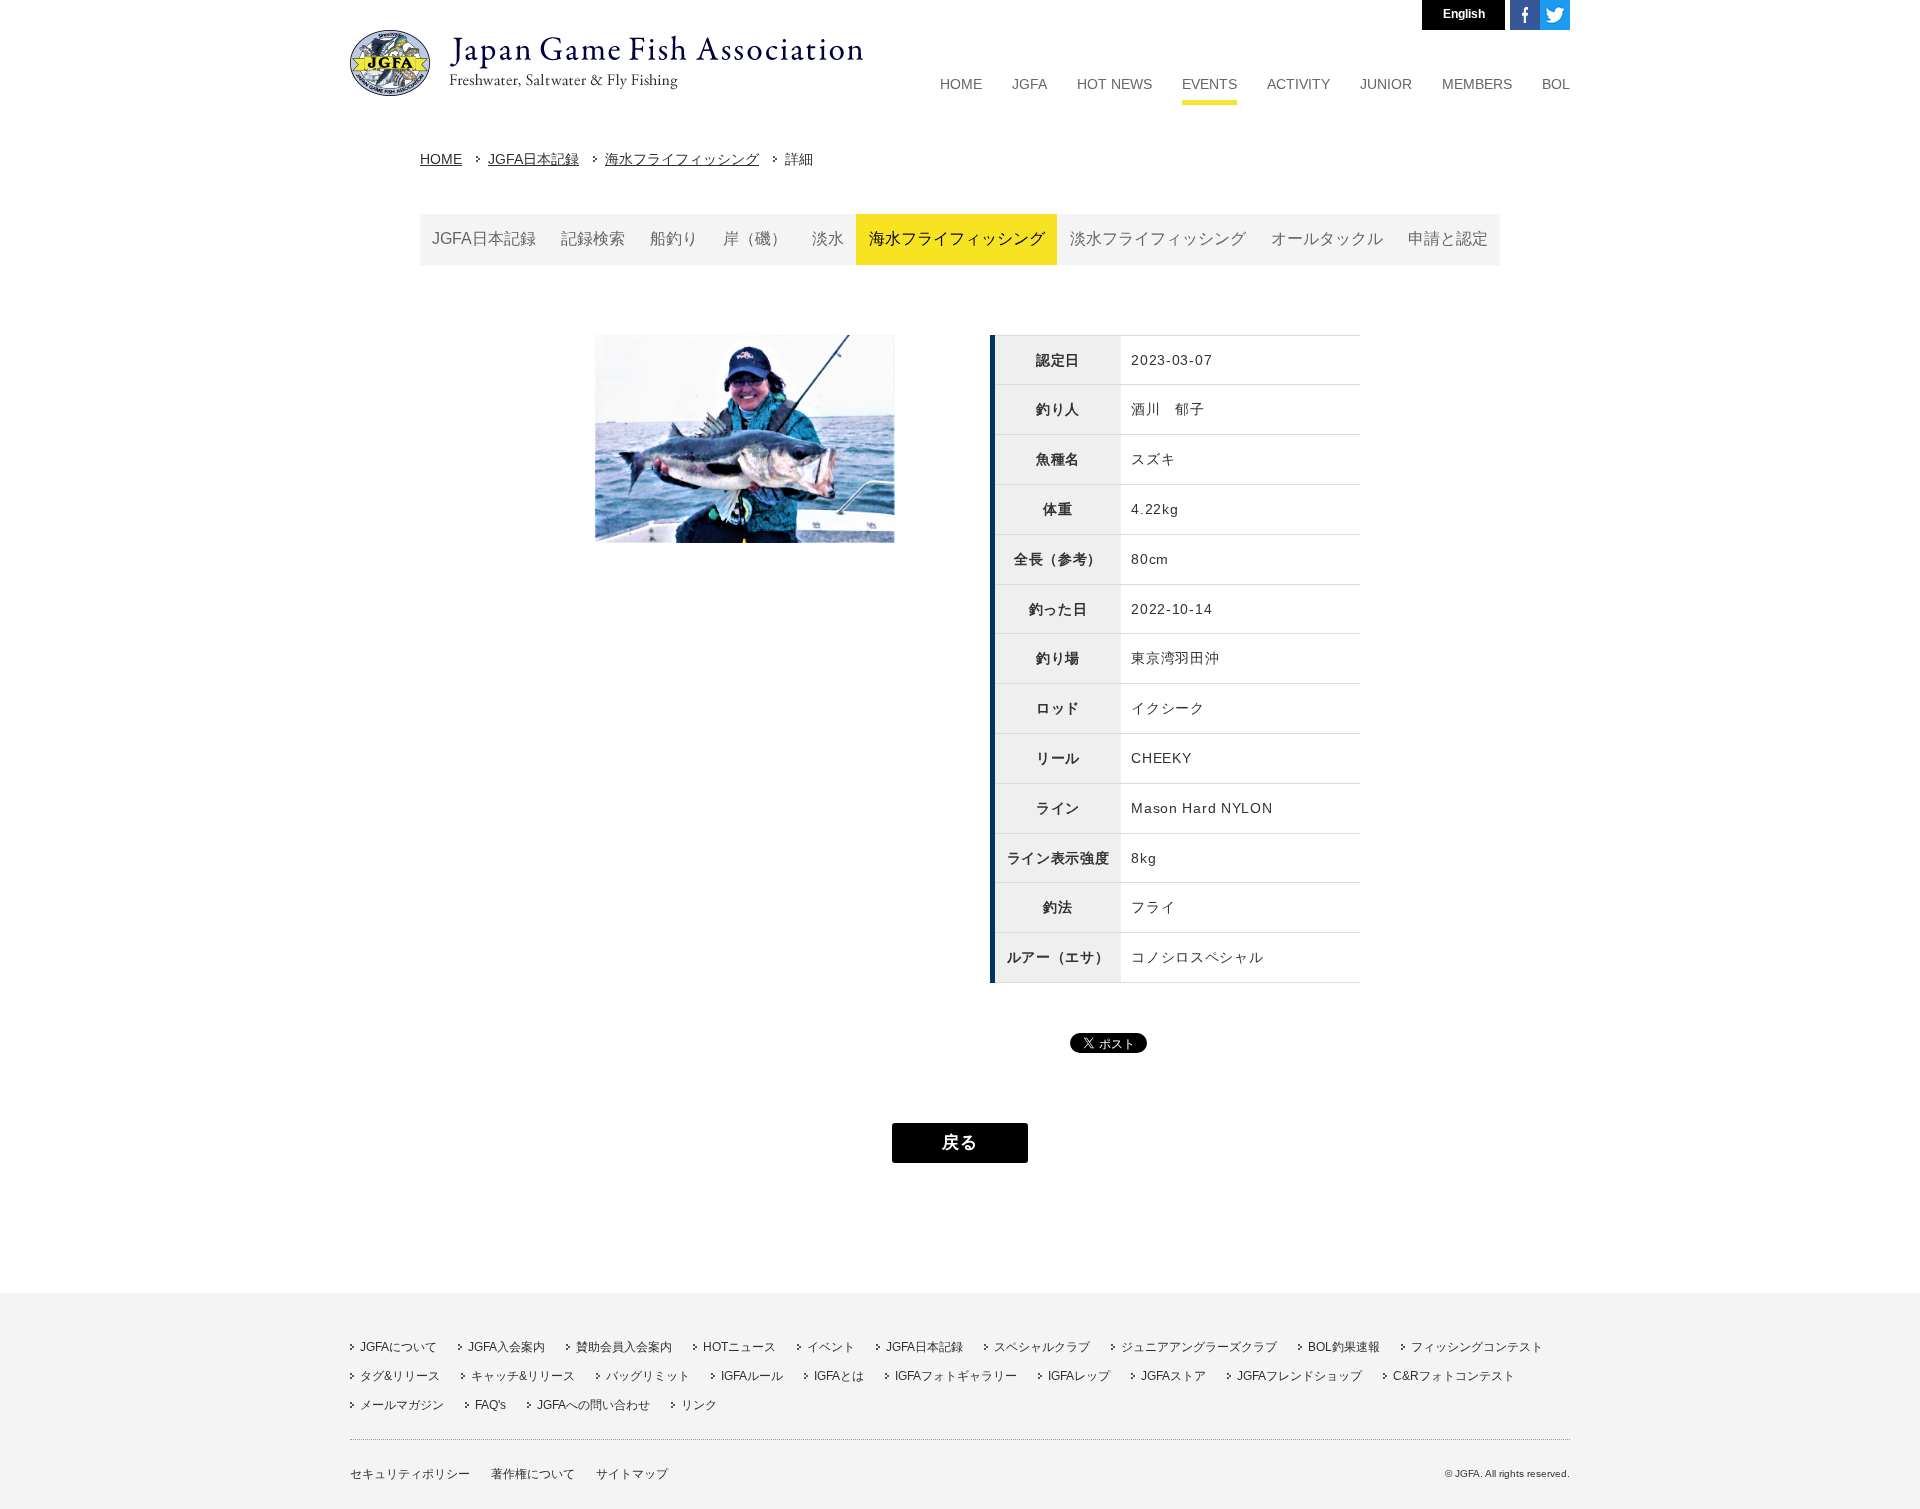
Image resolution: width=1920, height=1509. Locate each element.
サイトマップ (632, 1474)
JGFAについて (398, 1347)
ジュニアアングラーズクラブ (1199, 1347)
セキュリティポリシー (410, 1474)
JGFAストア (1173, 1376)
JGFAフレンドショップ (1299, 1376)
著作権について (533, 1474)
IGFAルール (752, 1376)
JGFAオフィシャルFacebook (1525, 15)
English (1464, 14)
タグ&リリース (400, 1376)
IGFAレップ (1079, 1376)
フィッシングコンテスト (1477, 1347)
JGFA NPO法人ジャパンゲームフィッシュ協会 (606, 63)
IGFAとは (839, 1376)
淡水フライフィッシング (1158, 238)
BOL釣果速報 (1344, 1347)
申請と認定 (1448, 238)
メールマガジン (402, 1405)
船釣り (674, 238)
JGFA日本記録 (533, 159)
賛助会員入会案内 (624, 1347)
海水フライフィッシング (682, 159)
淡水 (828, 238)
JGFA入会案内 (506, 1347)
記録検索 (593, 238)
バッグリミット (648, 1376)
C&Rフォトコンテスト (1454, 1376)
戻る (959, 1142)
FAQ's (490, 1405)
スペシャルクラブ (1042, 1347)
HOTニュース (739, 1347)
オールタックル (1327, 238)
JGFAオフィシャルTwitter (1555, 15)
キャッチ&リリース (523, 1376)
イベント (831, 1347)
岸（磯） (755, 238)
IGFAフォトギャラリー (956, 1376)
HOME (441, 159)
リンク (699, 1405)
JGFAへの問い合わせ (593, 1405)
